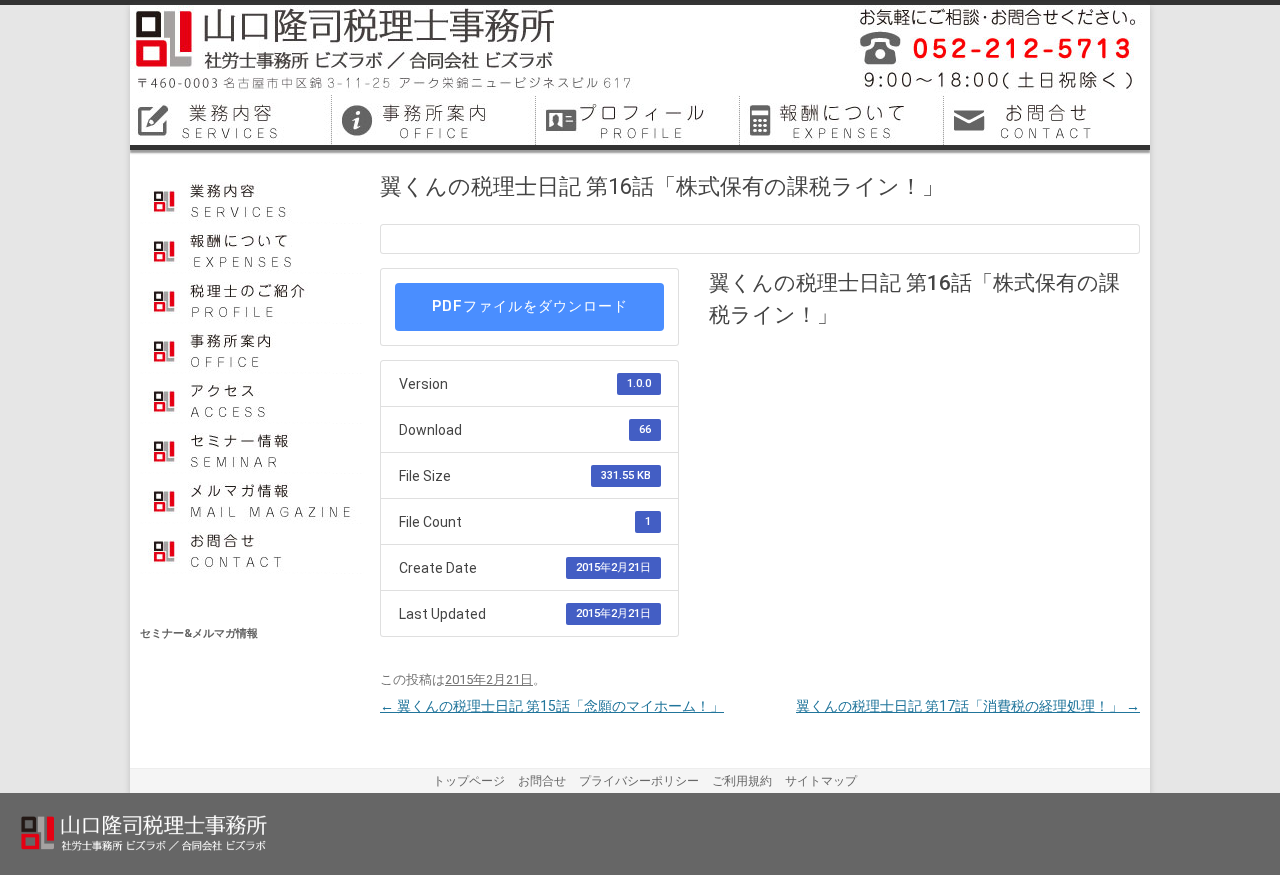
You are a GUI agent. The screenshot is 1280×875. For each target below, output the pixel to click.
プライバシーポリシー (639, 781)
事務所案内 (252, 349)
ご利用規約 (742, 781)
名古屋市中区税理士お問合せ (1048, 120)
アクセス (252, 399)
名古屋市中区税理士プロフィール (640, 120)
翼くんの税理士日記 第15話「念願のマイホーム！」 (552, 706)
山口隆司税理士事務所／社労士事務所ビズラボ (385, 50)
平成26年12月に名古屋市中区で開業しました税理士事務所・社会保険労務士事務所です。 (990, 50)
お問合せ (252, 549)
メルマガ (252, 499)
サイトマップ (821, 781)
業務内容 (252, 199)
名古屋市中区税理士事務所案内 (436, 120)
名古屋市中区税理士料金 (844, 120)
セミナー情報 (252, 449)
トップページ (469, 781)
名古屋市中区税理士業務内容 (232, 120)
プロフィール (252, 299)
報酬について (252, 249)
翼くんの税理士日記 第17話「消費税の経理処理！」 (968, 706)
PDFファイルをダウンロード (530, 306)
